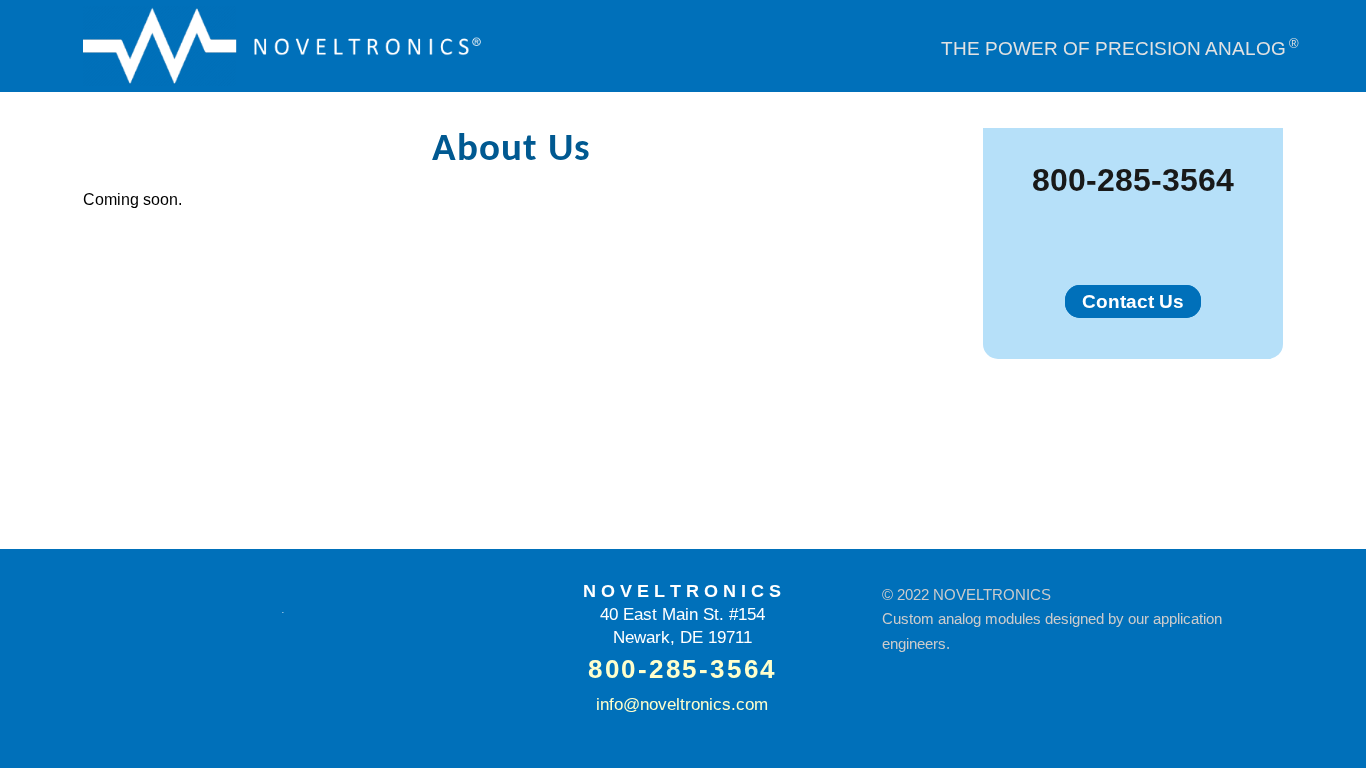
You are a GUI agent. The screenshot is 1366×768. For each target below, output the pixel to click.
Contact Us (1133, 301)
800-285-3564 (1133, 180)
